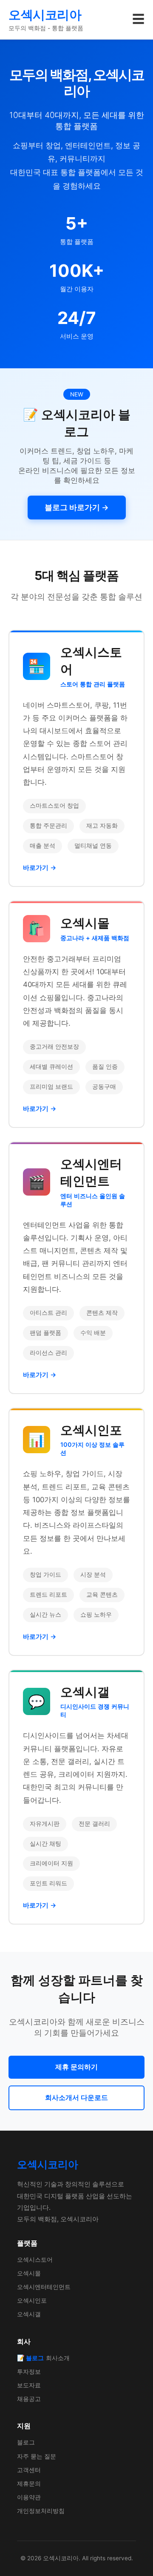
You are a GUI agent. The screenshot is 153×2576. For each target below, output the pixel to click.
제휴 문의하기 (76, 2067)
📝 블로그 (30, 2358)
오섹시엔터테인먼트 (44, 2287)
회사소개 (58, 2358)
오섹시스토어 (35, 2259)
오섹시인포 (32, 2300)
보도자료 (29, 2385)
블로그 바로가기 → (77, 507)
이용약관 (29, 2497)
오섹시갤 (29, 2314)
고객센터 (29, 2470)
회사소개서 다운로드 (76, 2097)
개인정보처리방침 (41, 2511)
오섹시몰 (29, 2273)
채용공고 (29, 2399)
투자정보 (29, 2371)
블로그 (26, 2442)
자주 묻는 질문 (37, 2456)
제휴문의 (29, 2483)
